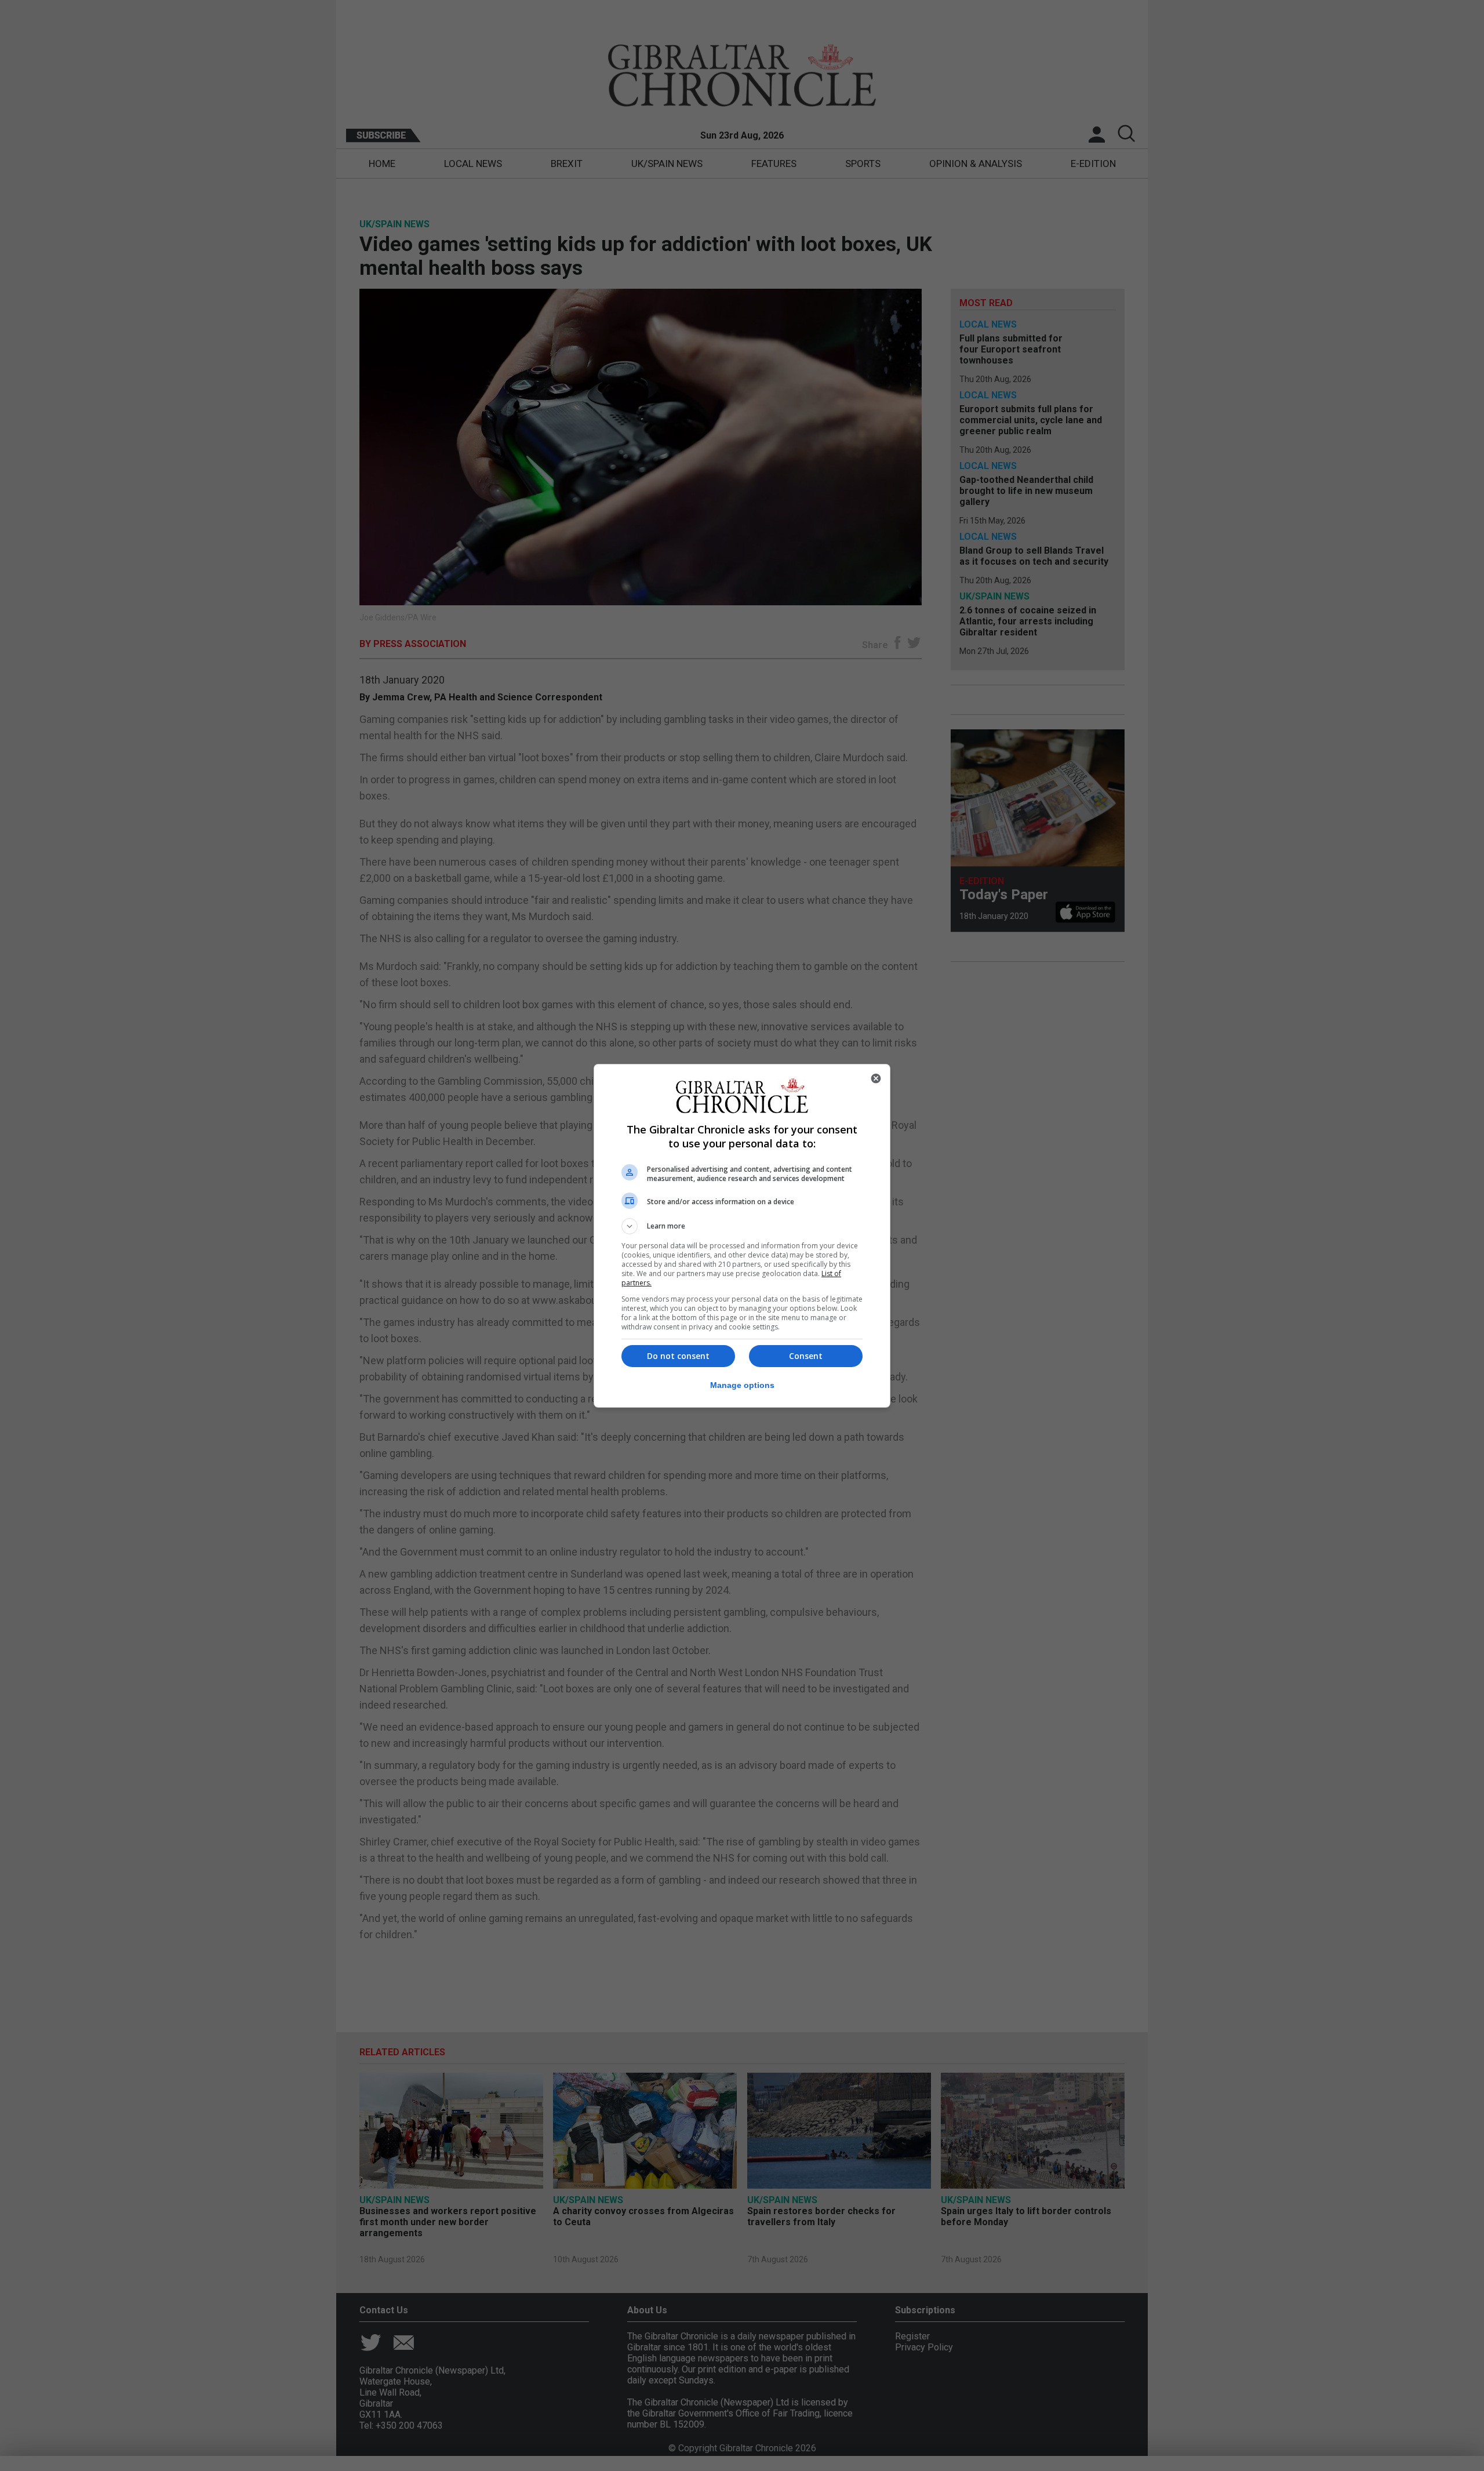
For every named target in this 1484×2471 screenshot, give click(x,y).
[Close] (876, 1078)
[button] (742, 1226)
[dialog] (742, 1236)
